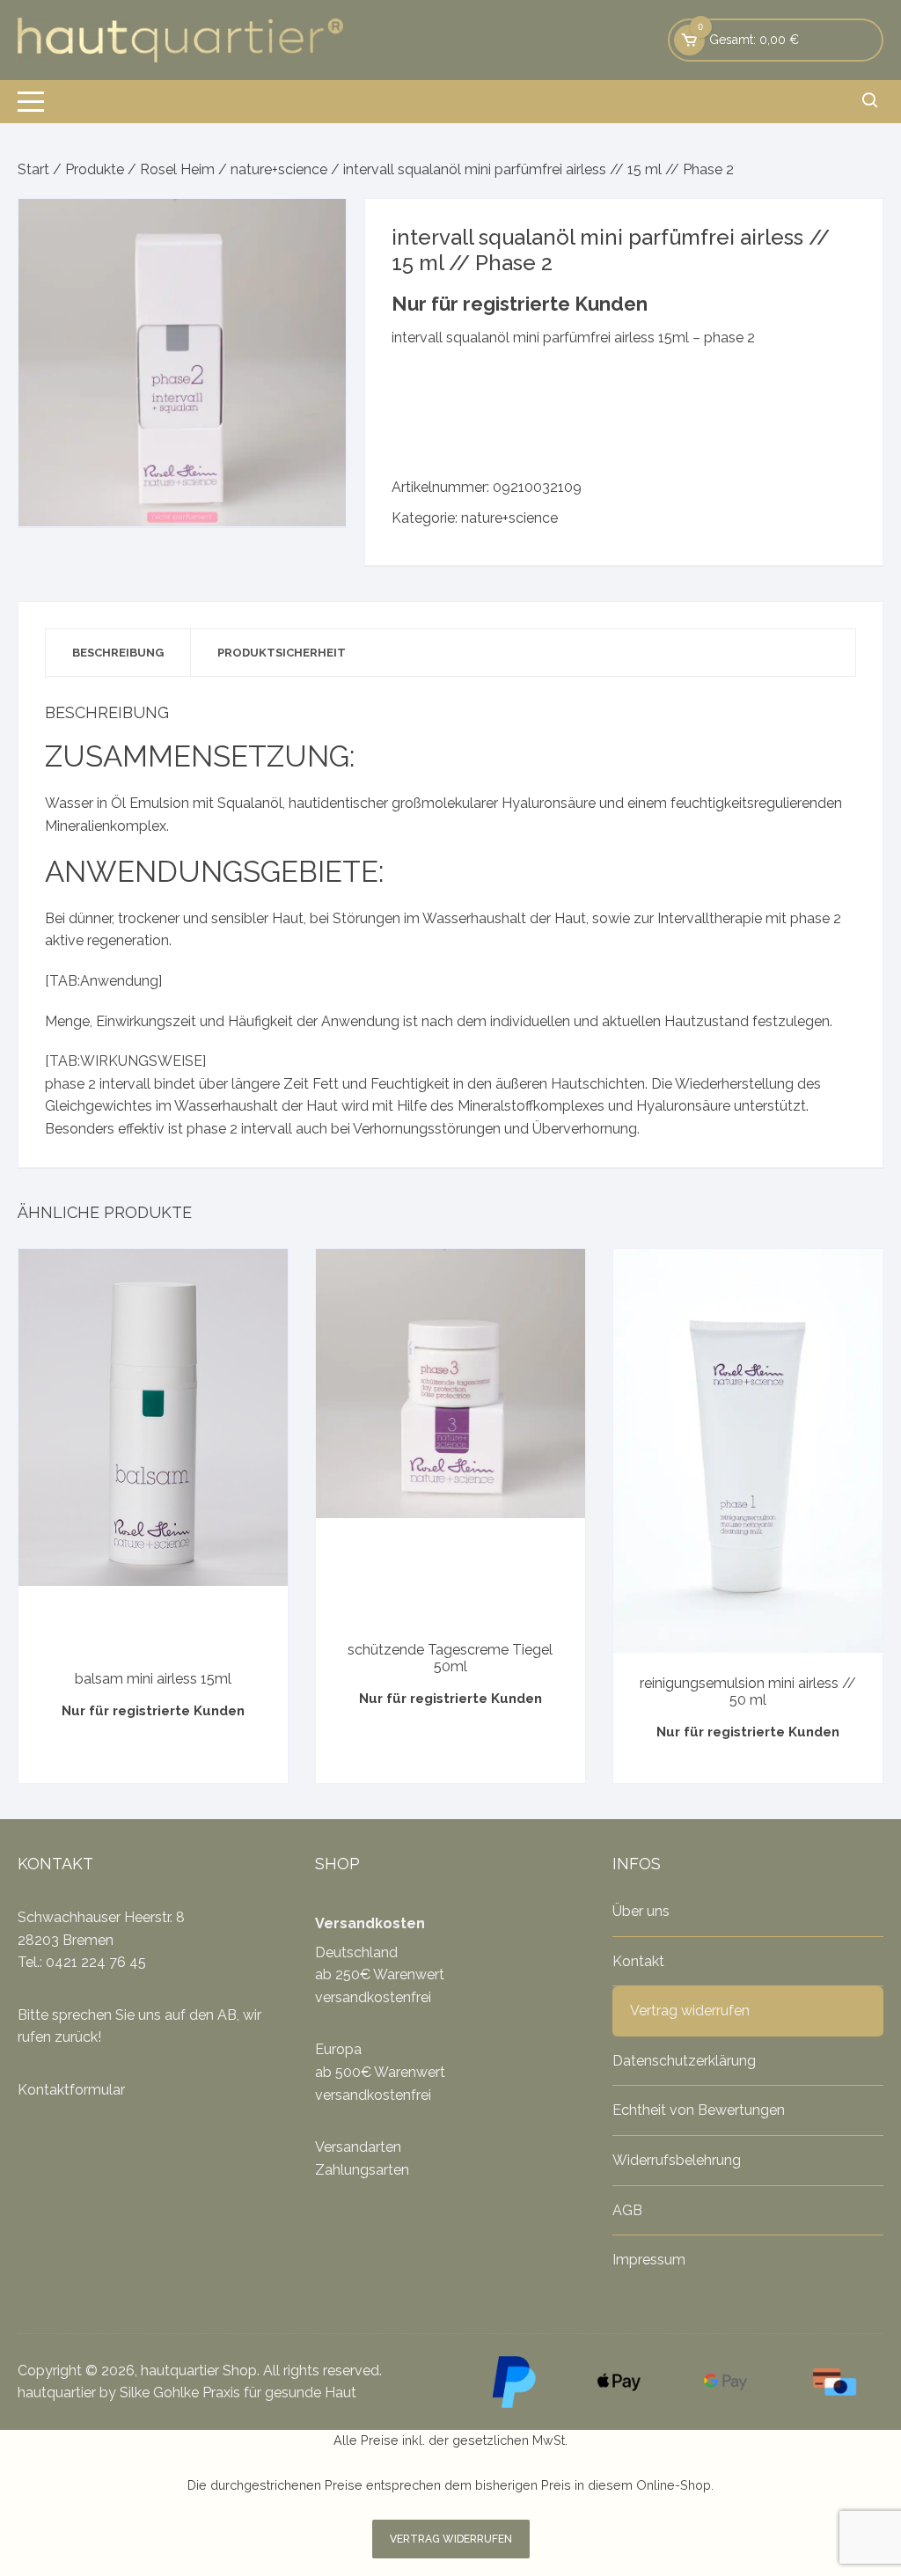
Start (33, 169)
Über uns (641, 1911)
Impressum (649, 2260)
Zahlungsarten (362, 2170)
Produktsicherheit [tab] (282, 653)
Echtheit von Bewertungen (699, 2110)
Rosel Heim (177, 169)
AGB (627, 2210)
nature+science (279, 169)
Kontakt (638, 1961)
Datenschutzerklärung (684, 2061)
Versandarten (358, 2147)
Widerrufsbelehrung (677, 2160)
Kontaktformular (71, 2090)
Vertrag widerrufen (690, 2011)
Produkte (95, 169)
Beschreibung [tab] (118, 653)
